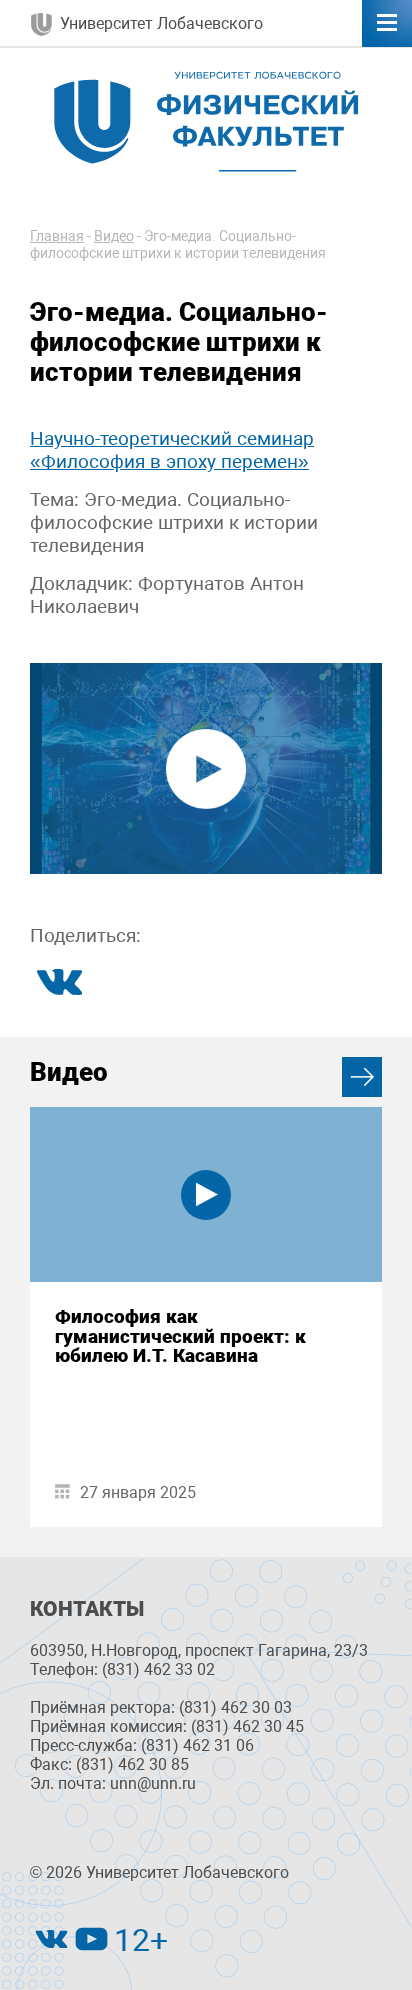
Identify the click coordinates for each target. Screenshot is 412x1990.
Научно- (65, 438)
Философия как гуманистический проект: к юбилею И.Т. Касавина (180, 1336)
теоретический (166, 438)
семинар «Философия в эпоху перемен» (172, 450)
